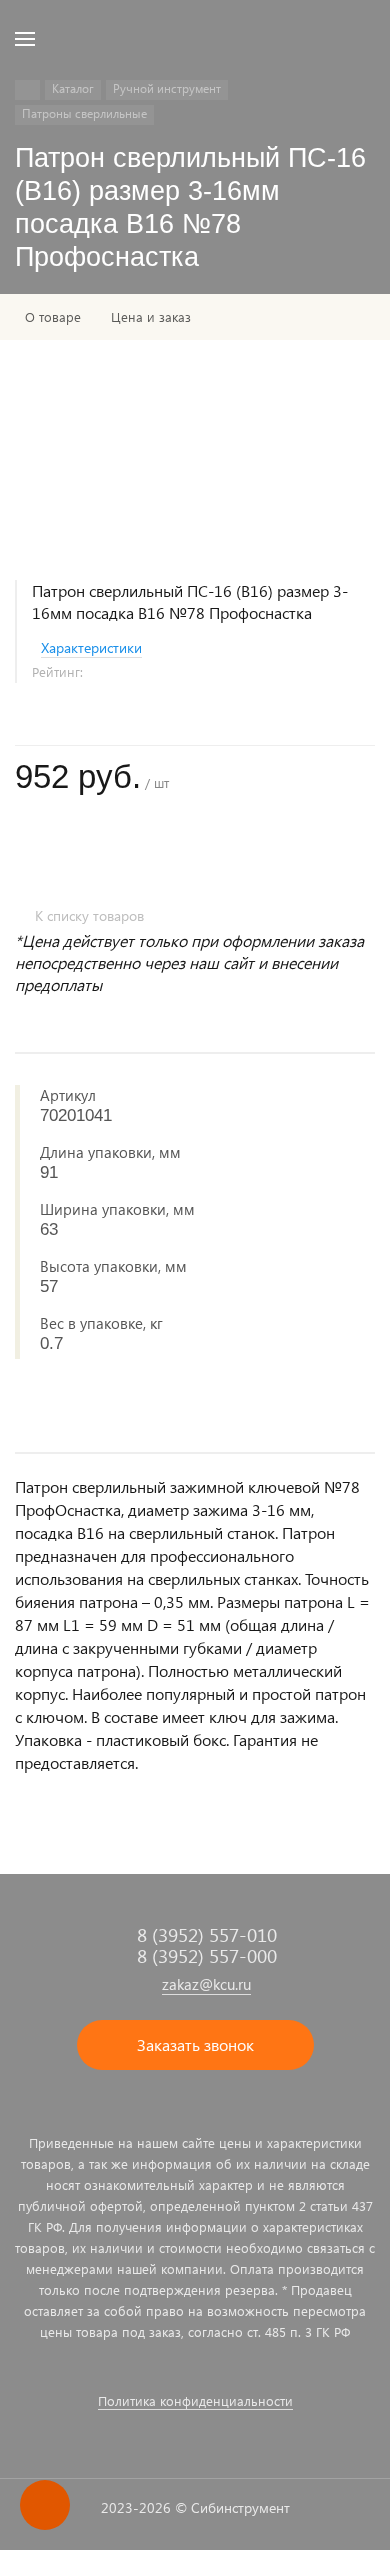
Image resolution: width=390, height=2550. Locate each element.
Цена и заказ (151, 317)
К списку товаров (89, 915)
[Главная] (27, 90)
